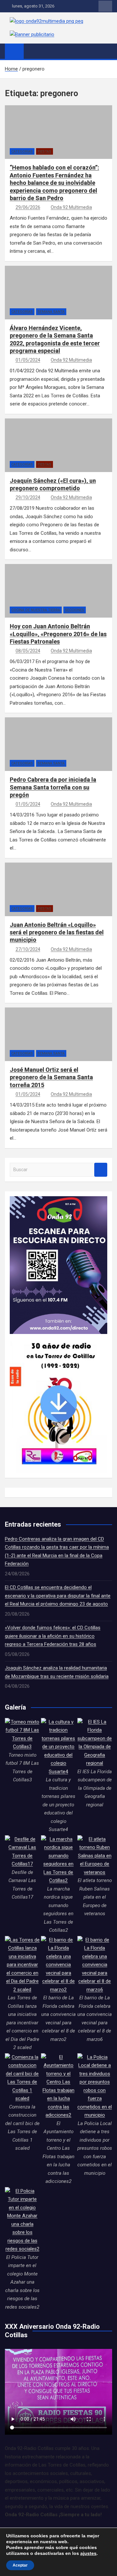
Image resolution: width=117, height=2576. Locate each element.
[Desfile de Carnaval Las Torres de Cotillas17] (22, 1852)
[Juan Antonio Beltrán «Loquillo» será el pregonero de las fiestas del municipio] (58, 898)
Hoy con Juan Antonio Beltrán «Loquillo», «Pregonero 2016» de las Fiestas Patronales (58, 634)
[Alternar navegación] (32, 51)
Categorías (22, 152)
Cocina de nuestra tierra (36, 610)
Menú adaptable (105, 6)
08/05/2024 (28, 651)
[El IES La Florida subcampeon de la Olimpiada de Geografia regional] (95, 1743)
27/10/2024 (28, 949)
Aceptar (20, 2565)
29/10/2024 (28, 497)
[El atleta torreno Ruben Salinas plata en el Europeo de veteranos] (95, 1856)
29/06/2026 (28, 207)
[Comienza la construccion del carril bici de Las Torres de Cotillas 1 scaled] (22, 2078)
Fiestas (45, 152)
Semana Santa (51, 312)
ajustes (88, 2553)
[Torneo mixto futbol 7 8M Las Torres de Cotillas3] (22, 1735)
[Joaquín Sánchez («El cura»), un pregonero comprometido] (58, 454)
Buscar (101, 1170)
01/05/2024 (28, 360)
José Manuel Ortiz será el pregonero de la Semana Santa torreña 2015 (51, 1077)
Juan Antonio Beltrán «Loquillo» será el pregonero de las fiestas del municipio (57, 932)
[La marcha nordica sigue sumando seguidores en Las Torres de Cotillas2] (58, 1860)
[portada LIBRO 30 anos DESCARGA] (58, 1338)
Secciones (75, 610)
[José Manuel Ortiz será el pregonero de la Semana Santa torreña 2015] (58, 1043)
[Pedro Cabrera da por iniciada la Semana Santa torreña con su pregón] (58, 753)
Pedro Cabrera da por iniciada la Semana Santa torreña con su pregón (53, 787)
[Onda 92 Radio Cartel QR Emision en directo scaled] (58, 1200)
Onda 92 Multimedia (71, 207)
